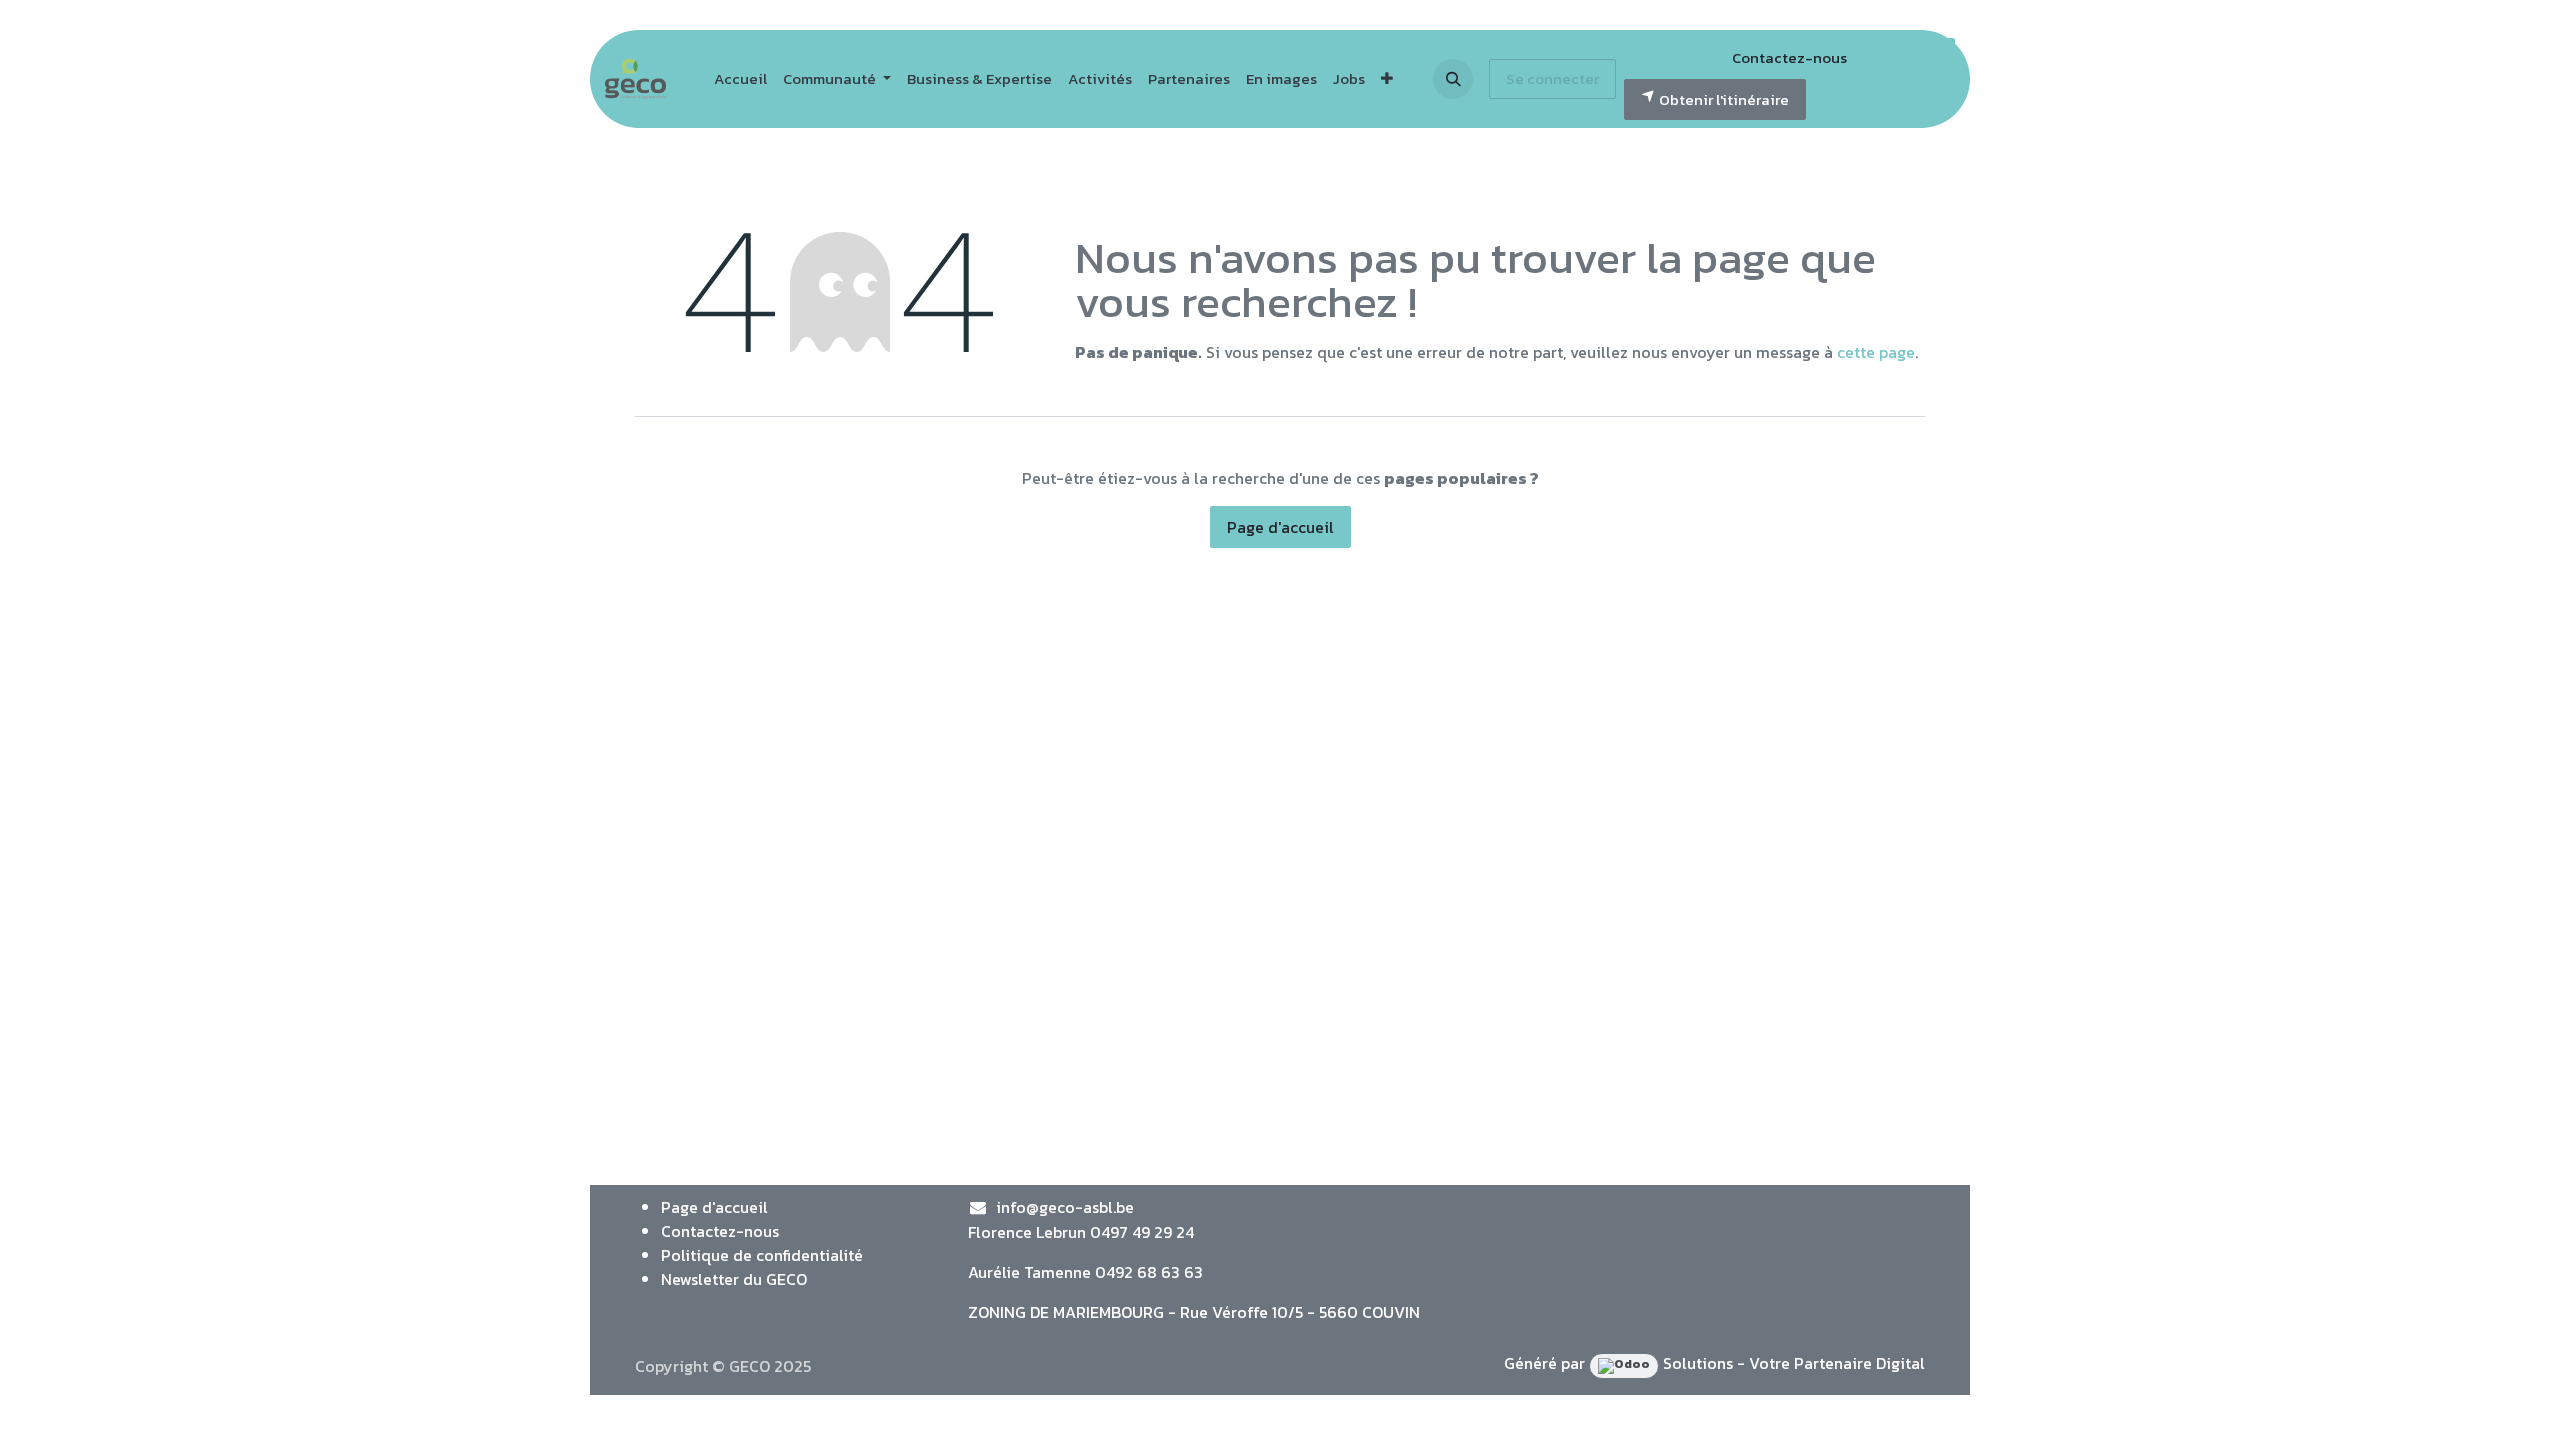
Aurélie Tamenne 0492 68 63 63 (1085, 1272)
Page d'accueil (1280, 527)
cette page (1876, 352)
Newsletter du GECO (734, 1279)
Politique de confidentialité (762, 1255)
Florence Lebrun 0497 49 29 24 (1081, 1232)
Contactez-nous (1789, 57)
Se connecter (1552, 78)
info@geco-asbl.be (1065, 1207)
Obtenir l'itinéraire (1722, 99)
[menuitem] (740, 79)
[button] (1453, 79)
